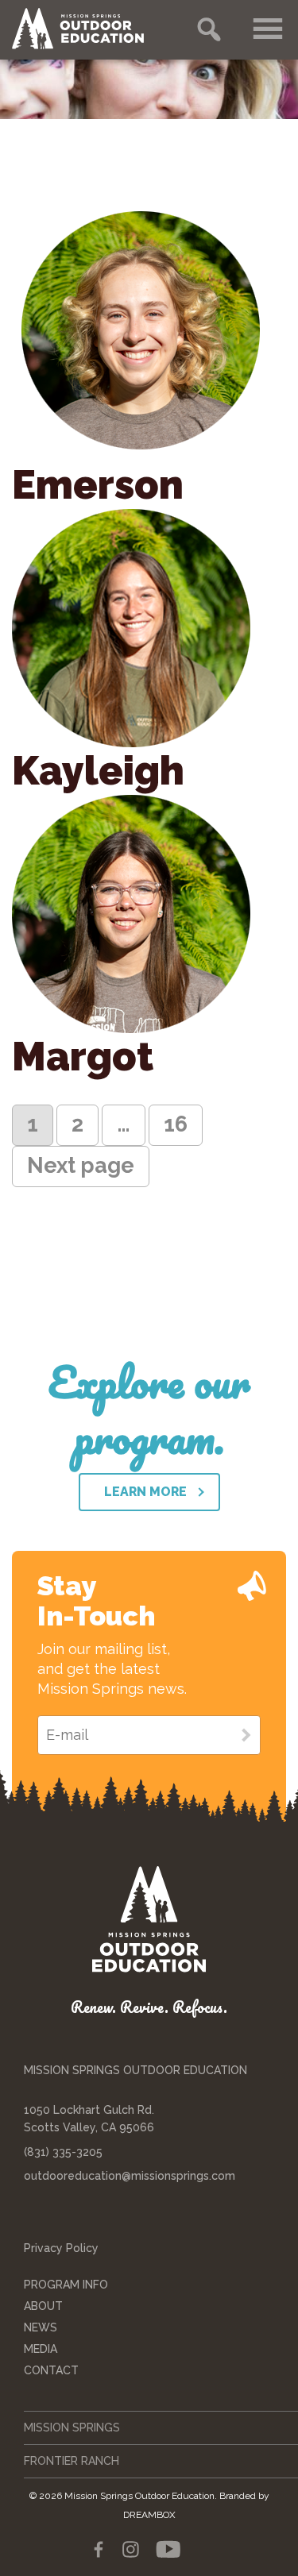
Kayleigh (98, 771)
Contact (51, 2370)
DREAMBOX (149, 2515)
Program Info (66, 2285)
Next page (81, 1165)
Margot (83, 1057)
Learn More (145, 1492)
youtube (168, 2550)
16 (183, 1124)
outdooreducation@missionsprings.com (130, 2176)
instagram (130, 2550)
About (43, 2306)
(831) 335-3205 (63, 2152)
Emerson (98, 485)
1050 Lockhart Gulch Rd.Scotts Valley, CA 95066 (89, 2119)
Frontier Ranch (72, 2461)
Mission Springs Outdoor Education (91, 29)
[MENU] (269, 29)
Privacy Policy (61, 2248)
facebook (99, 2550)
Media (41, 2349)
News (41, 2327)
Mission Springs (72, 2428)
